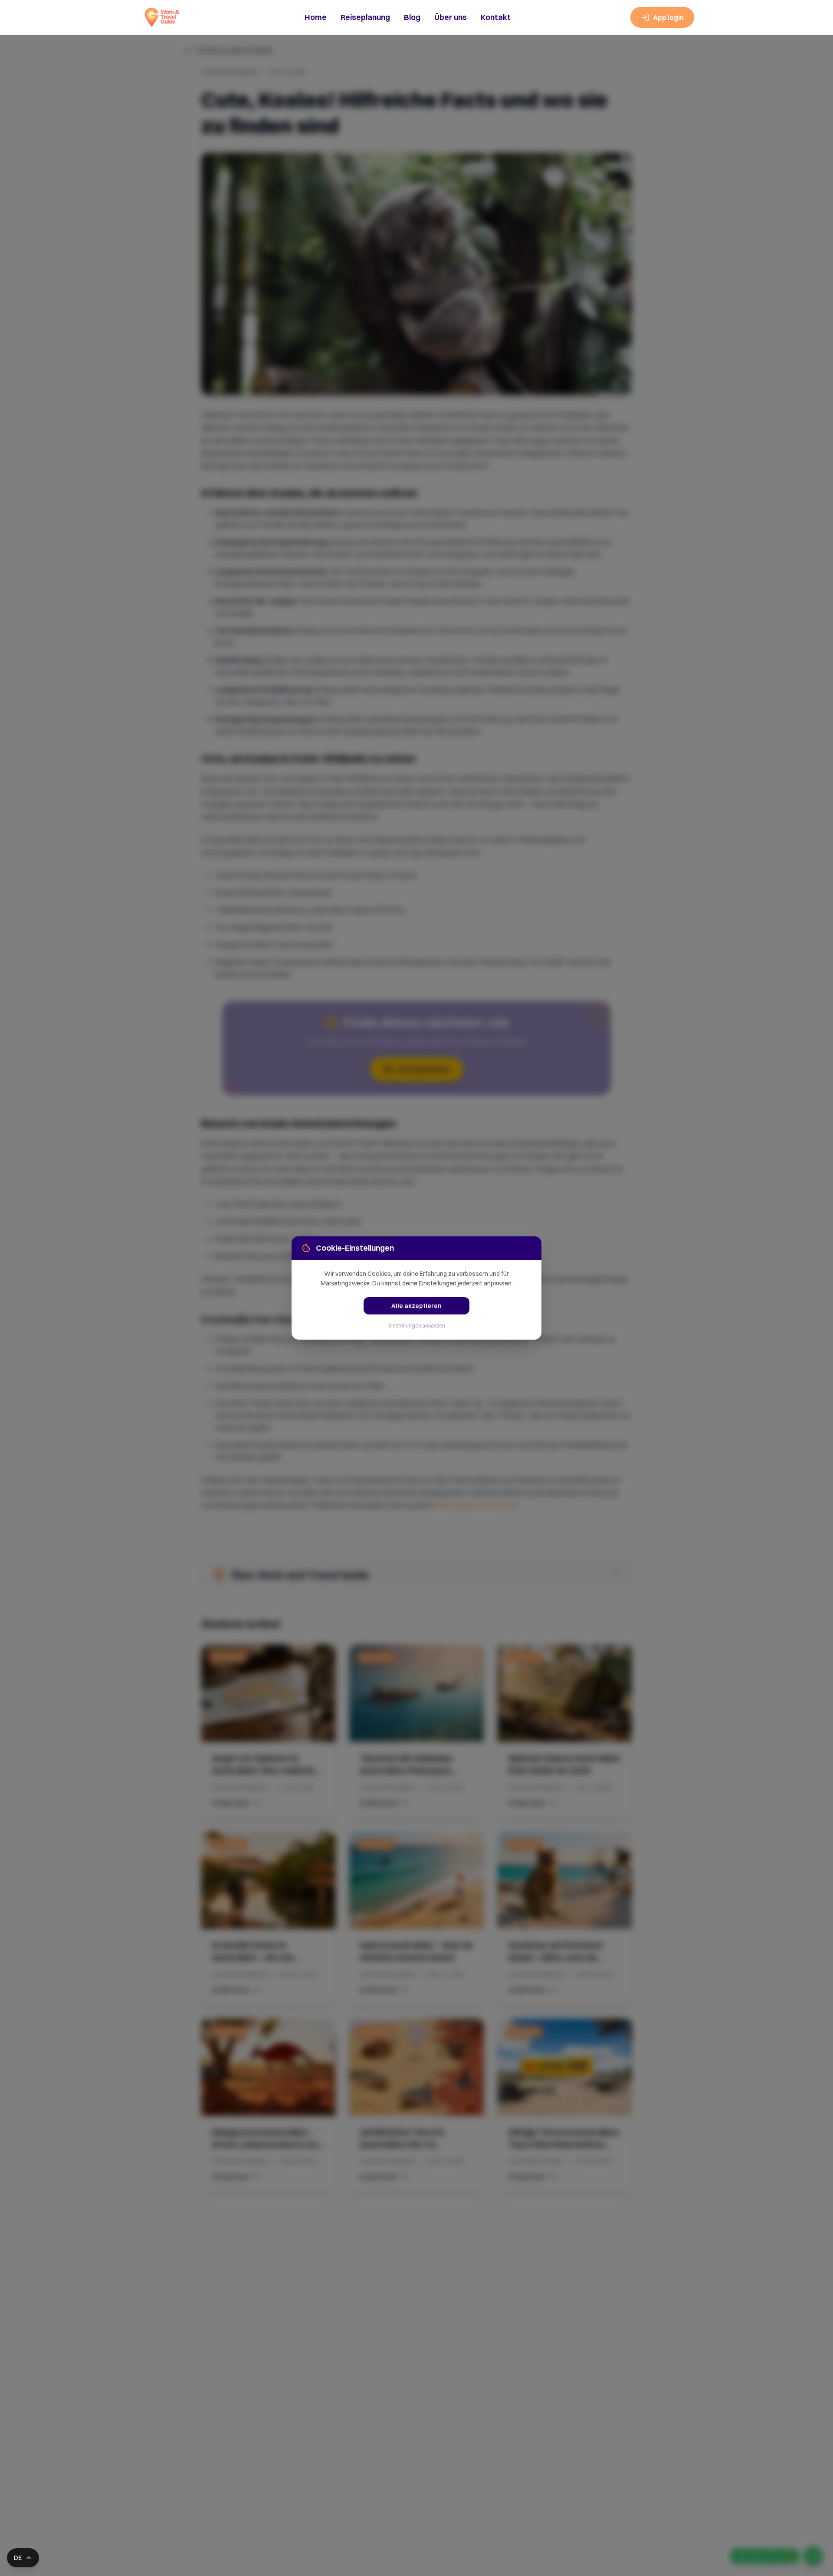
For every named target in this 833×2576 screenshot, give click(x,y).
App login (668, 17)
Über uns (451, 17)
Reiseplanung (365, 17)
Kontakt (496, 17)
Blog (412, 17)
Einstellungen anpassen (417, 1326)
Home (316, 17)
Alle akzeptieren (416, 1306)
